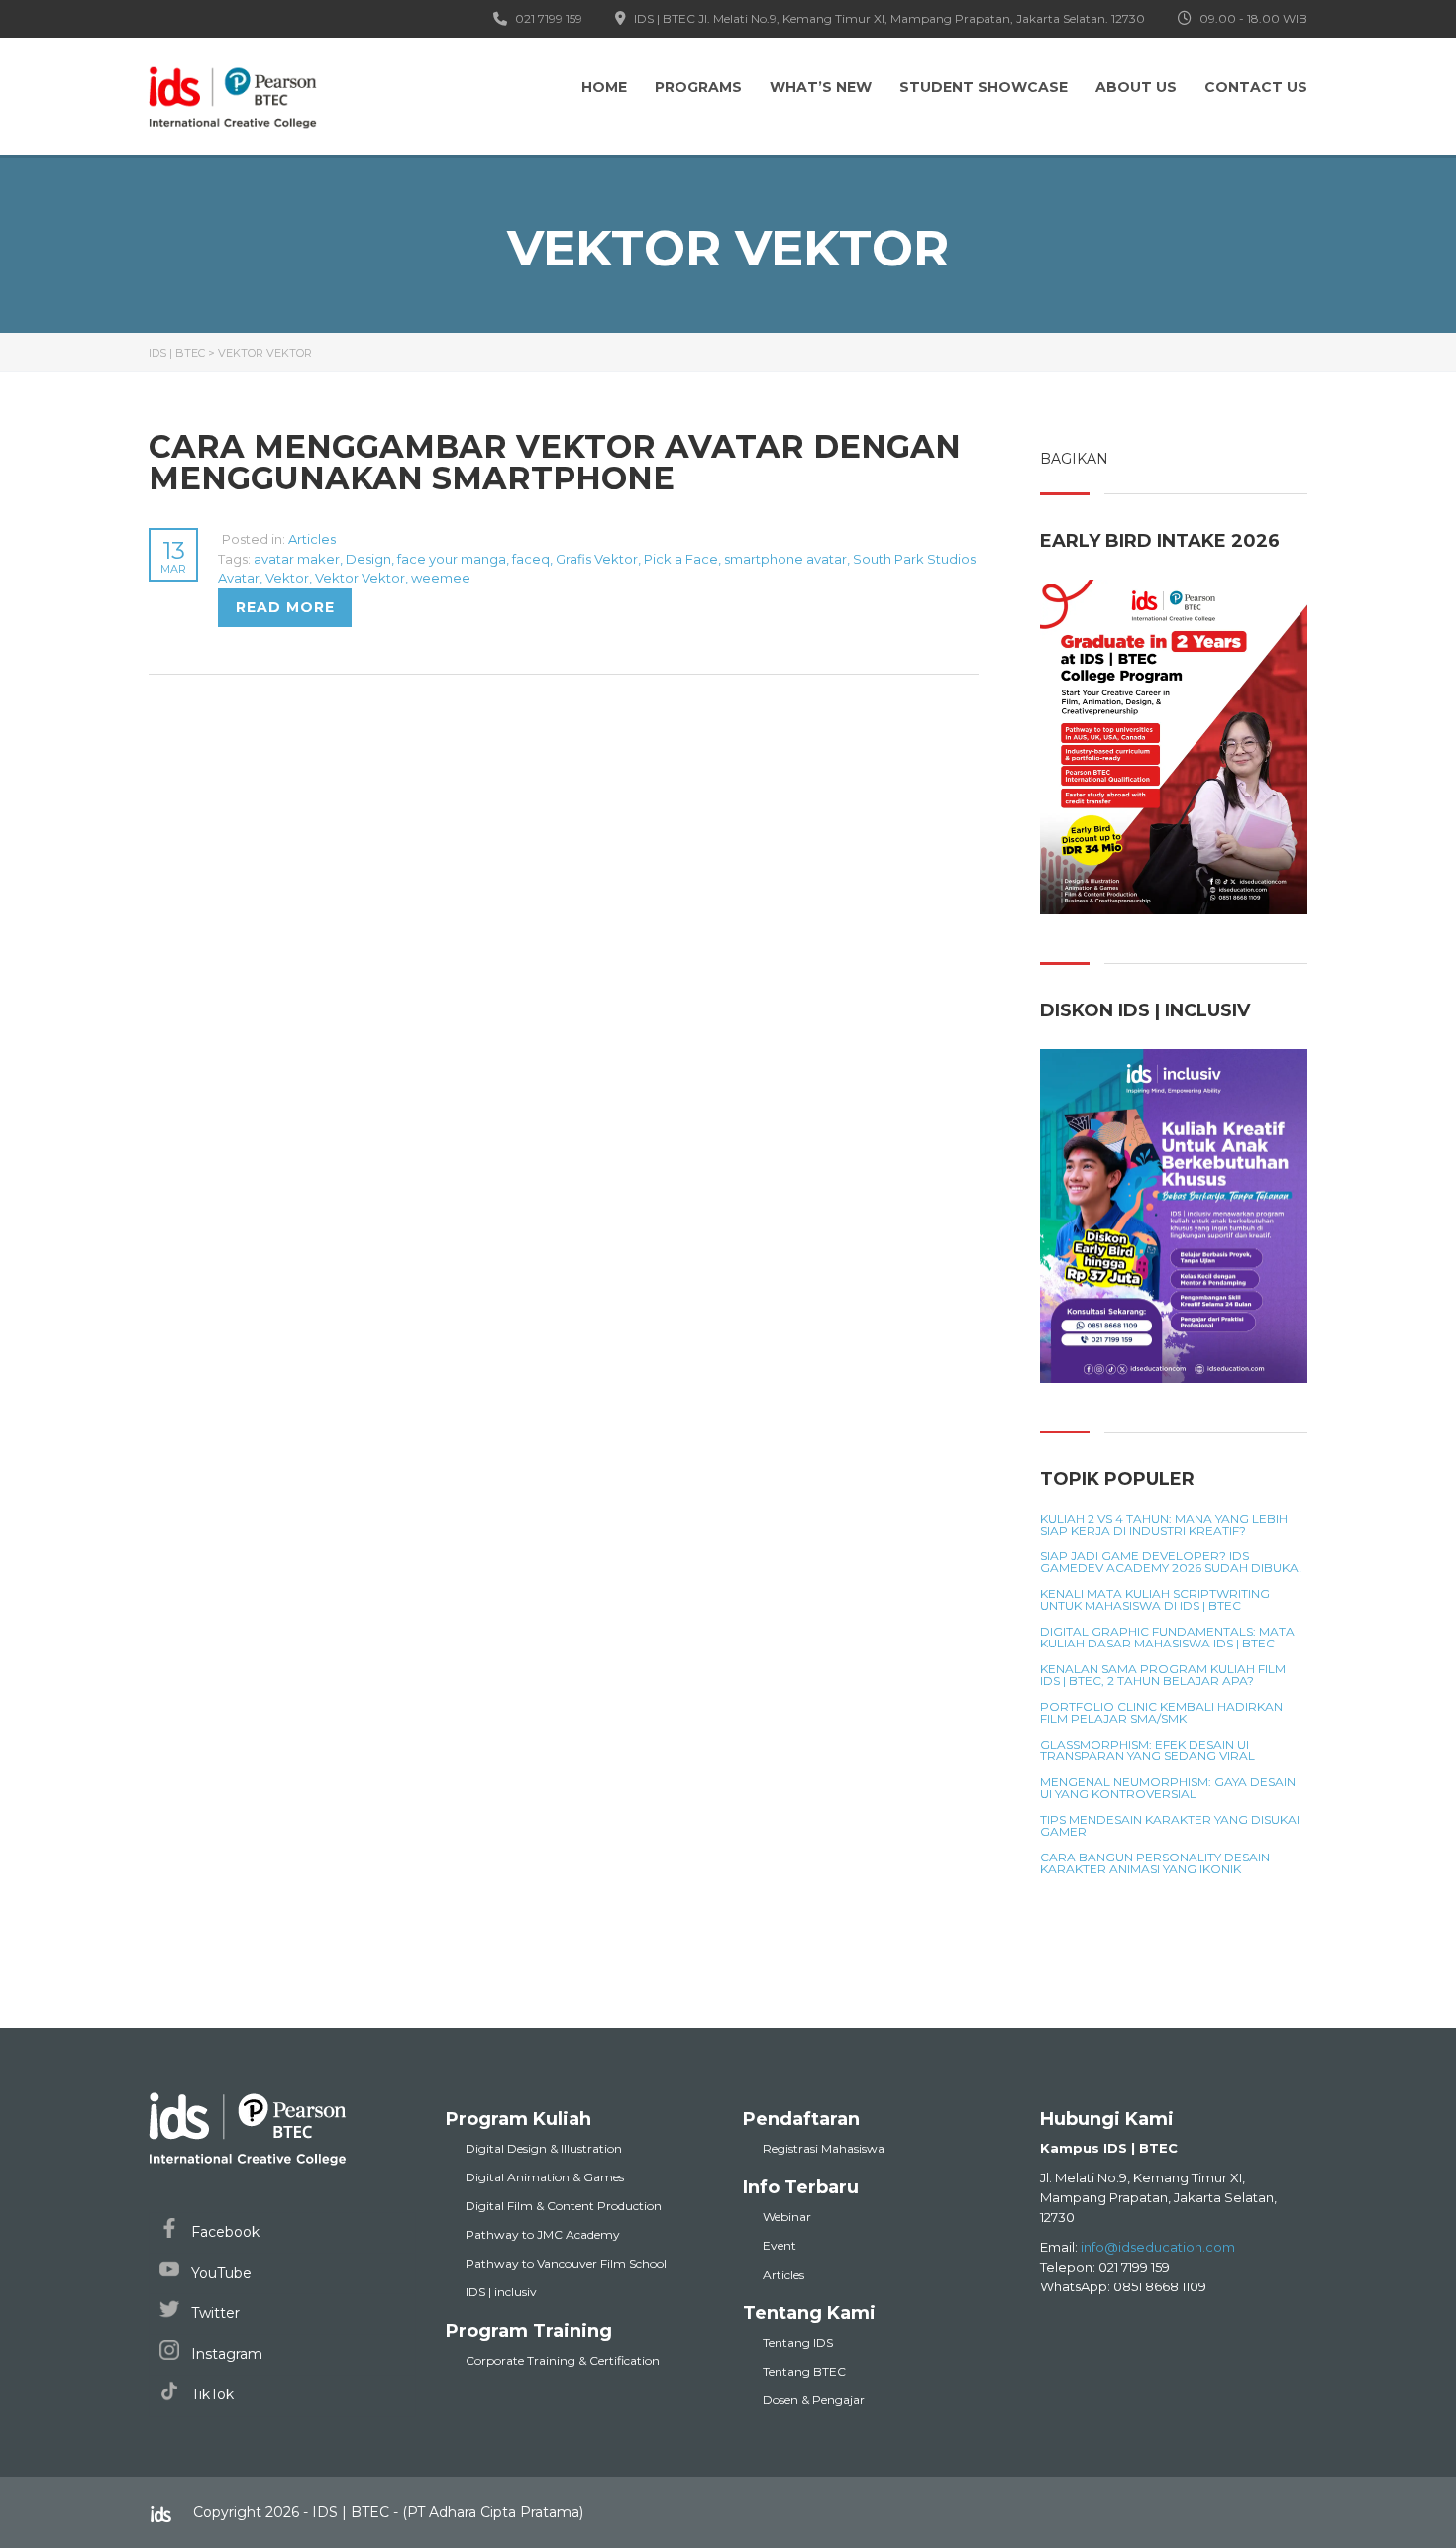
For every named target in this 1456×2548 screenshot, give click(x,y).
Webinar (787, 2217)
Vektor (287, 578)
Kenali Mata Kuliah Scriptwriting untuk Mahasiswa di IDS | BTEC (1155, 1600)
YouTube (219, 2273)
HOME (604, 87)
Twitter (213, 2313)
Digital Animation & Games (545, 2177)
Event (780, 2245)
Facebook (223, 2232)
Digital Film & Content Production (564, 2206)
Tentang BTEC (804, 2371)
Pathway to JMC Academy (543, 2234)
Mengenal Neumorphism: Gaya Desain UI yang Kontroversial (1168, 1788)
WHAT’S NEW (821, 87)
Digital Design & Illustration (544, 2148)
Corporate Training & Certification (563, 2360)
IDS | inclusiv (501, 2292)
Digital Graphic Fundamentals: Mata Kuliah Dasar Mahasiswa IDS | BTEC (1167, 1638)
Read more (285, 607)
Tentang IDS (798, 2342)
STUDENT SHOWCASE (984, 87)
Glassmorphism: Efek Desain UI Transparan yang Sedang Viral (1147, 1751)
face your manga (452, 559)
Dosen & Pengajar (814, 2400)
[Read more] (220, 539)
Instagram (225, 2354)
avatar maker (297, 559)
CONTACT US (1256, 87)
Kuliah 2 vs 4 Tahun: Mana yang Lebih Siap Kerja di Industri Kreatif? (1164, 1525)
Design (368, 559)
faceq (531, 559)
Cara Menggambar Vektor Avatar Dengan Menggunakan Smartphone (555, 462)
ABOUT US (1136, 87)
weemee (441, 578)
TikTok (210, 2394)
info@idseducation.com (1158, 2247)
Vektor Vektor (360, 578)
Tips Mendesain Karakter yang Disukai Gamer (1170, 1826)
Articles (312, 539)
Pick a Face (681, 559)
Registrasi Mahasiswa (824, 2148)
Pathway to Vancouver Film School (566, 2263)
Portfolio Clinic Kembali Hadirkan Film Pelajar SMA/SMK (1161, 1713)
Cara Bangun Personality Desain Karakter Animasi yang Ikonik (1155, 1863)
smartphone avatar (785, 559)
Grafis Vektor (597, 559)
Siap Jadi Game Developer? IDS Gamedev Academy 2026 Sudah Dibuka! (1171, 1562)
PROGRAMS (698, 87)
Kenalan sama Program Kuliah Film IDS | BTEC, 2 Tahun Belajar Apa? (1163, 1675)
